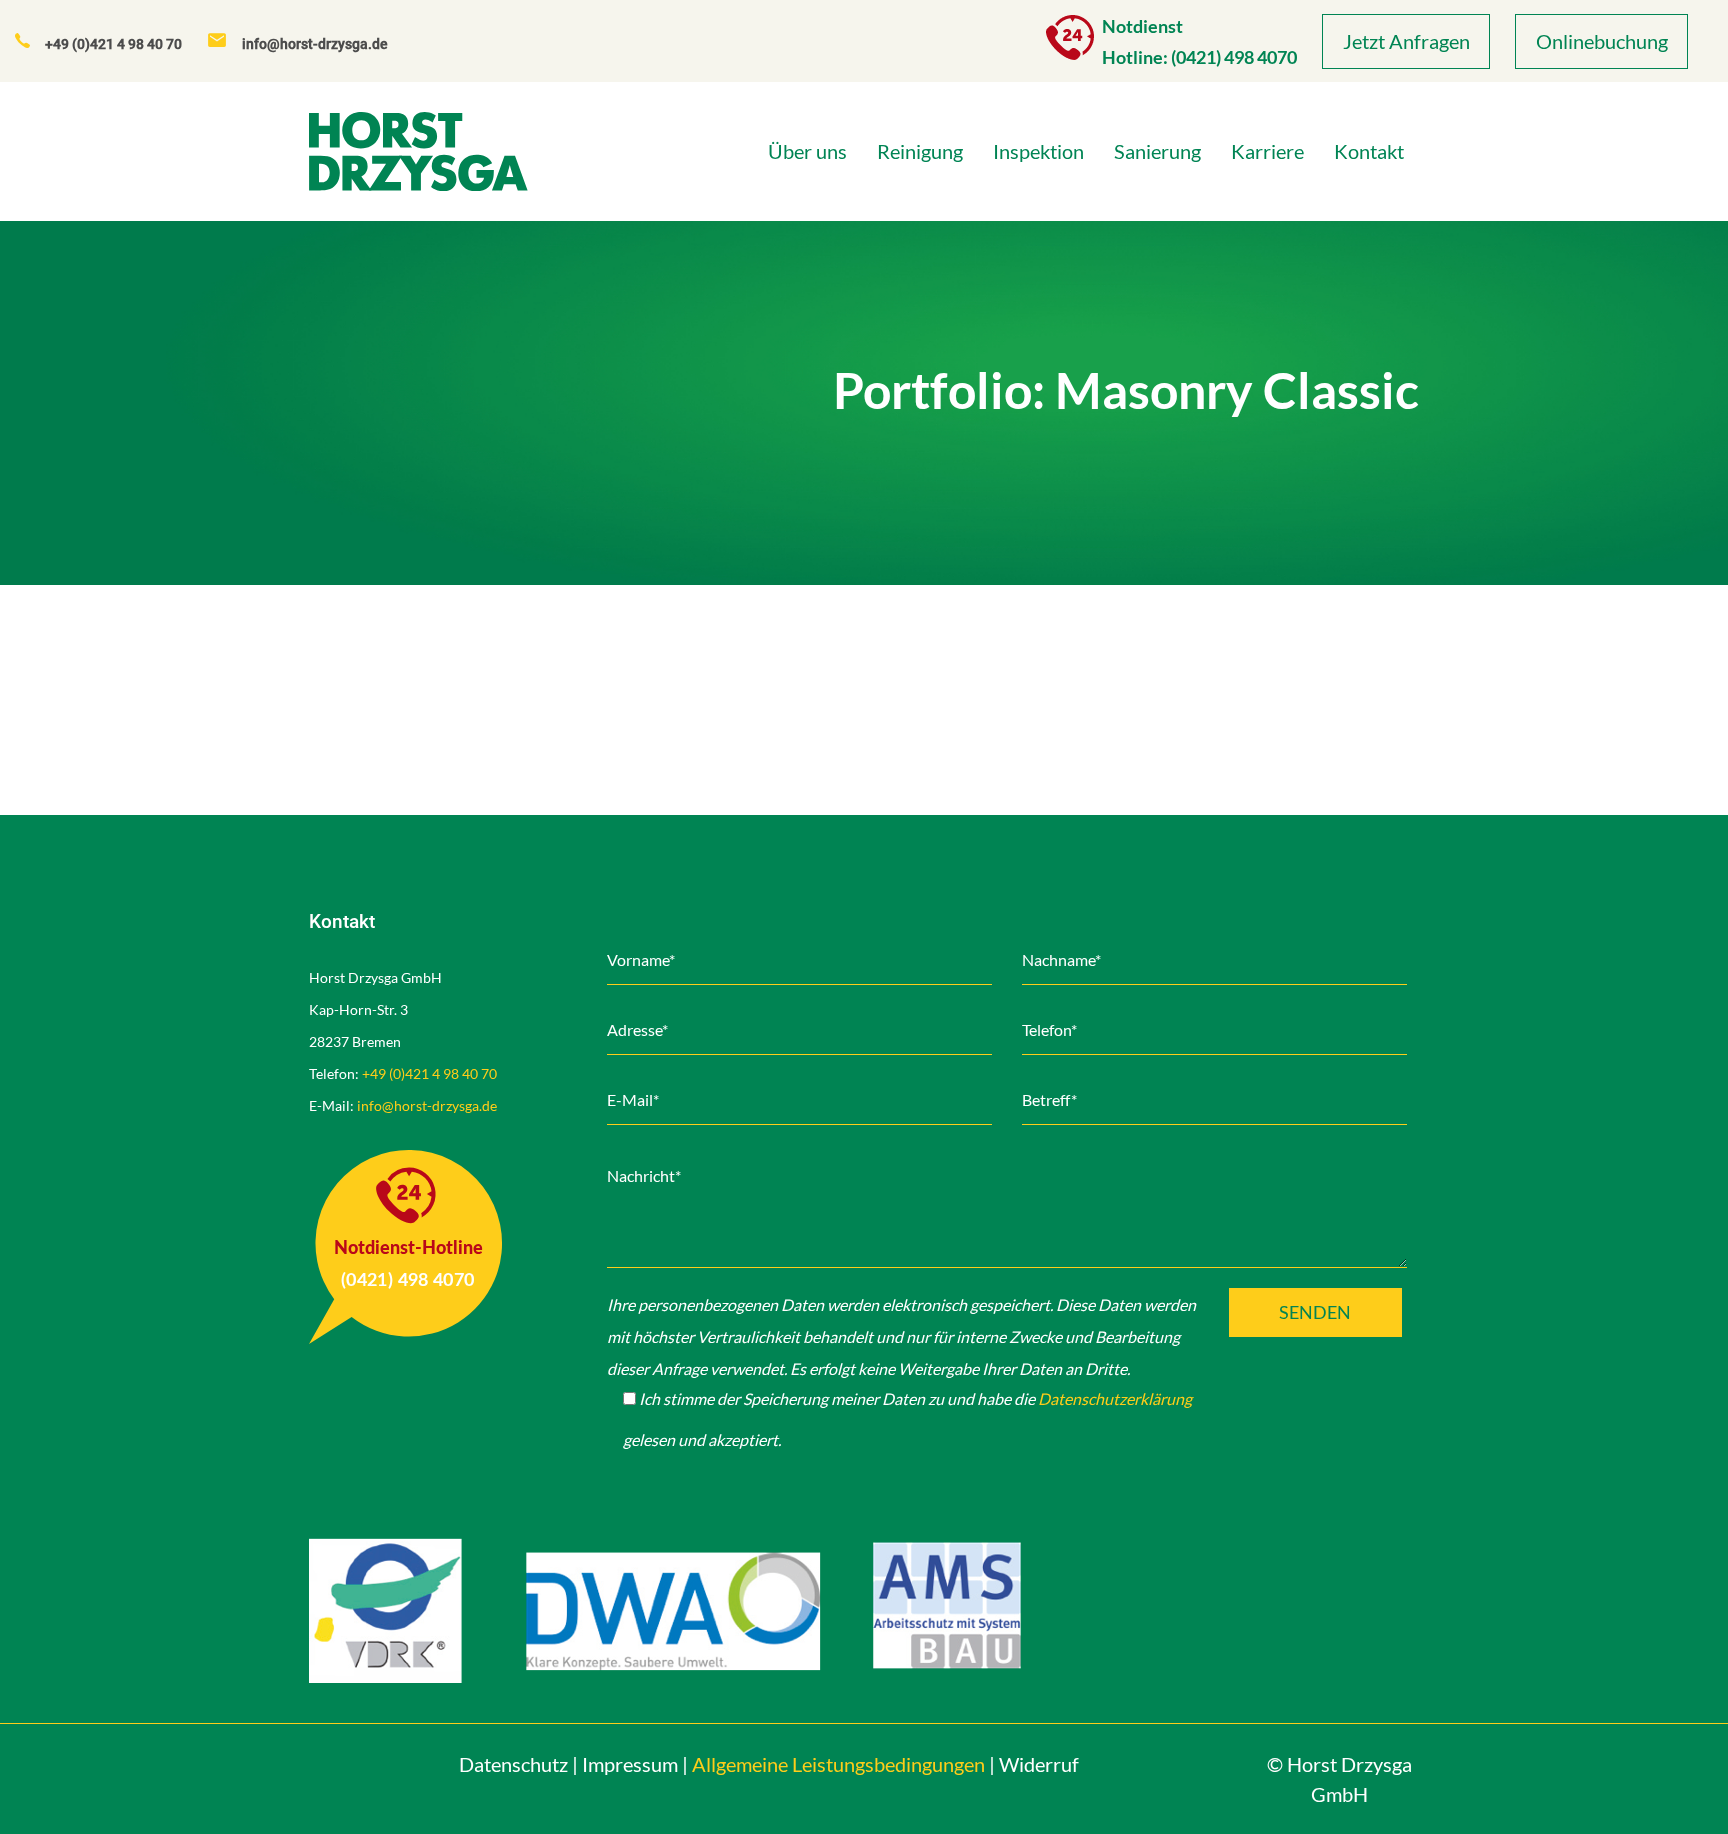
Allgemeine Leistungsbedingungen (838, 1764)
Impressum (630, 1764)
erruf (1039, 1764)
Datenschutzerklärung (1115, 1398)
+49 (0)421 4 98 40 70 (429, 1073)
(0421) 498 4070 (1234, 57)
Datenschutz (513, 1764)
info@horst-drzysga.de (427, 1105)
